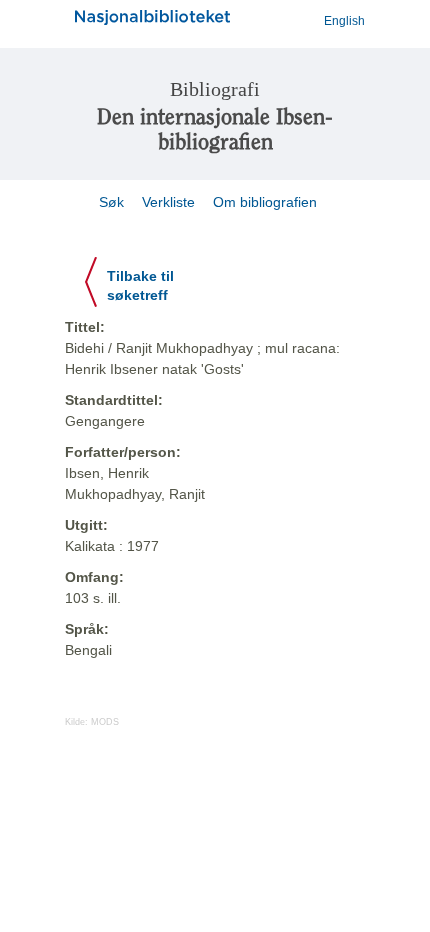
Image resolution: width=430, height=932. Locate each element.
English (344, 21)
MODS (105, 722)
